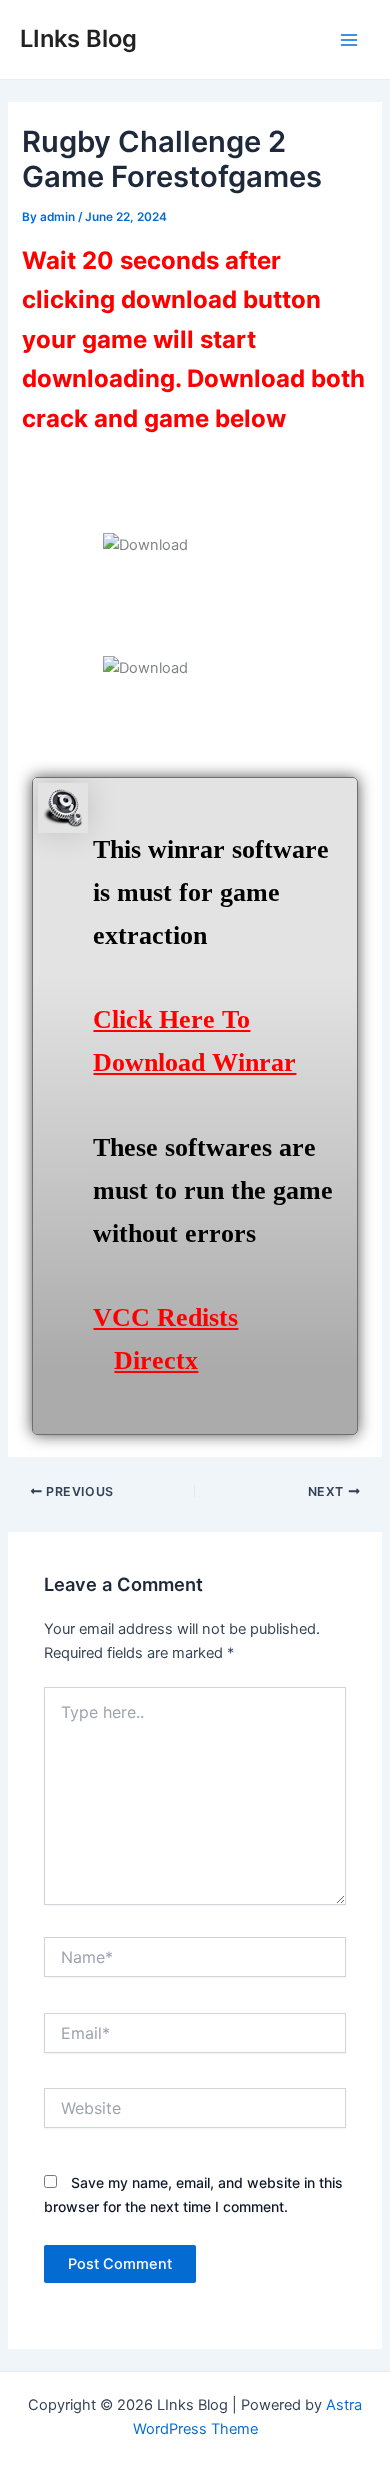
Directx (156, 1360)
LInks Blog (78, 38)
